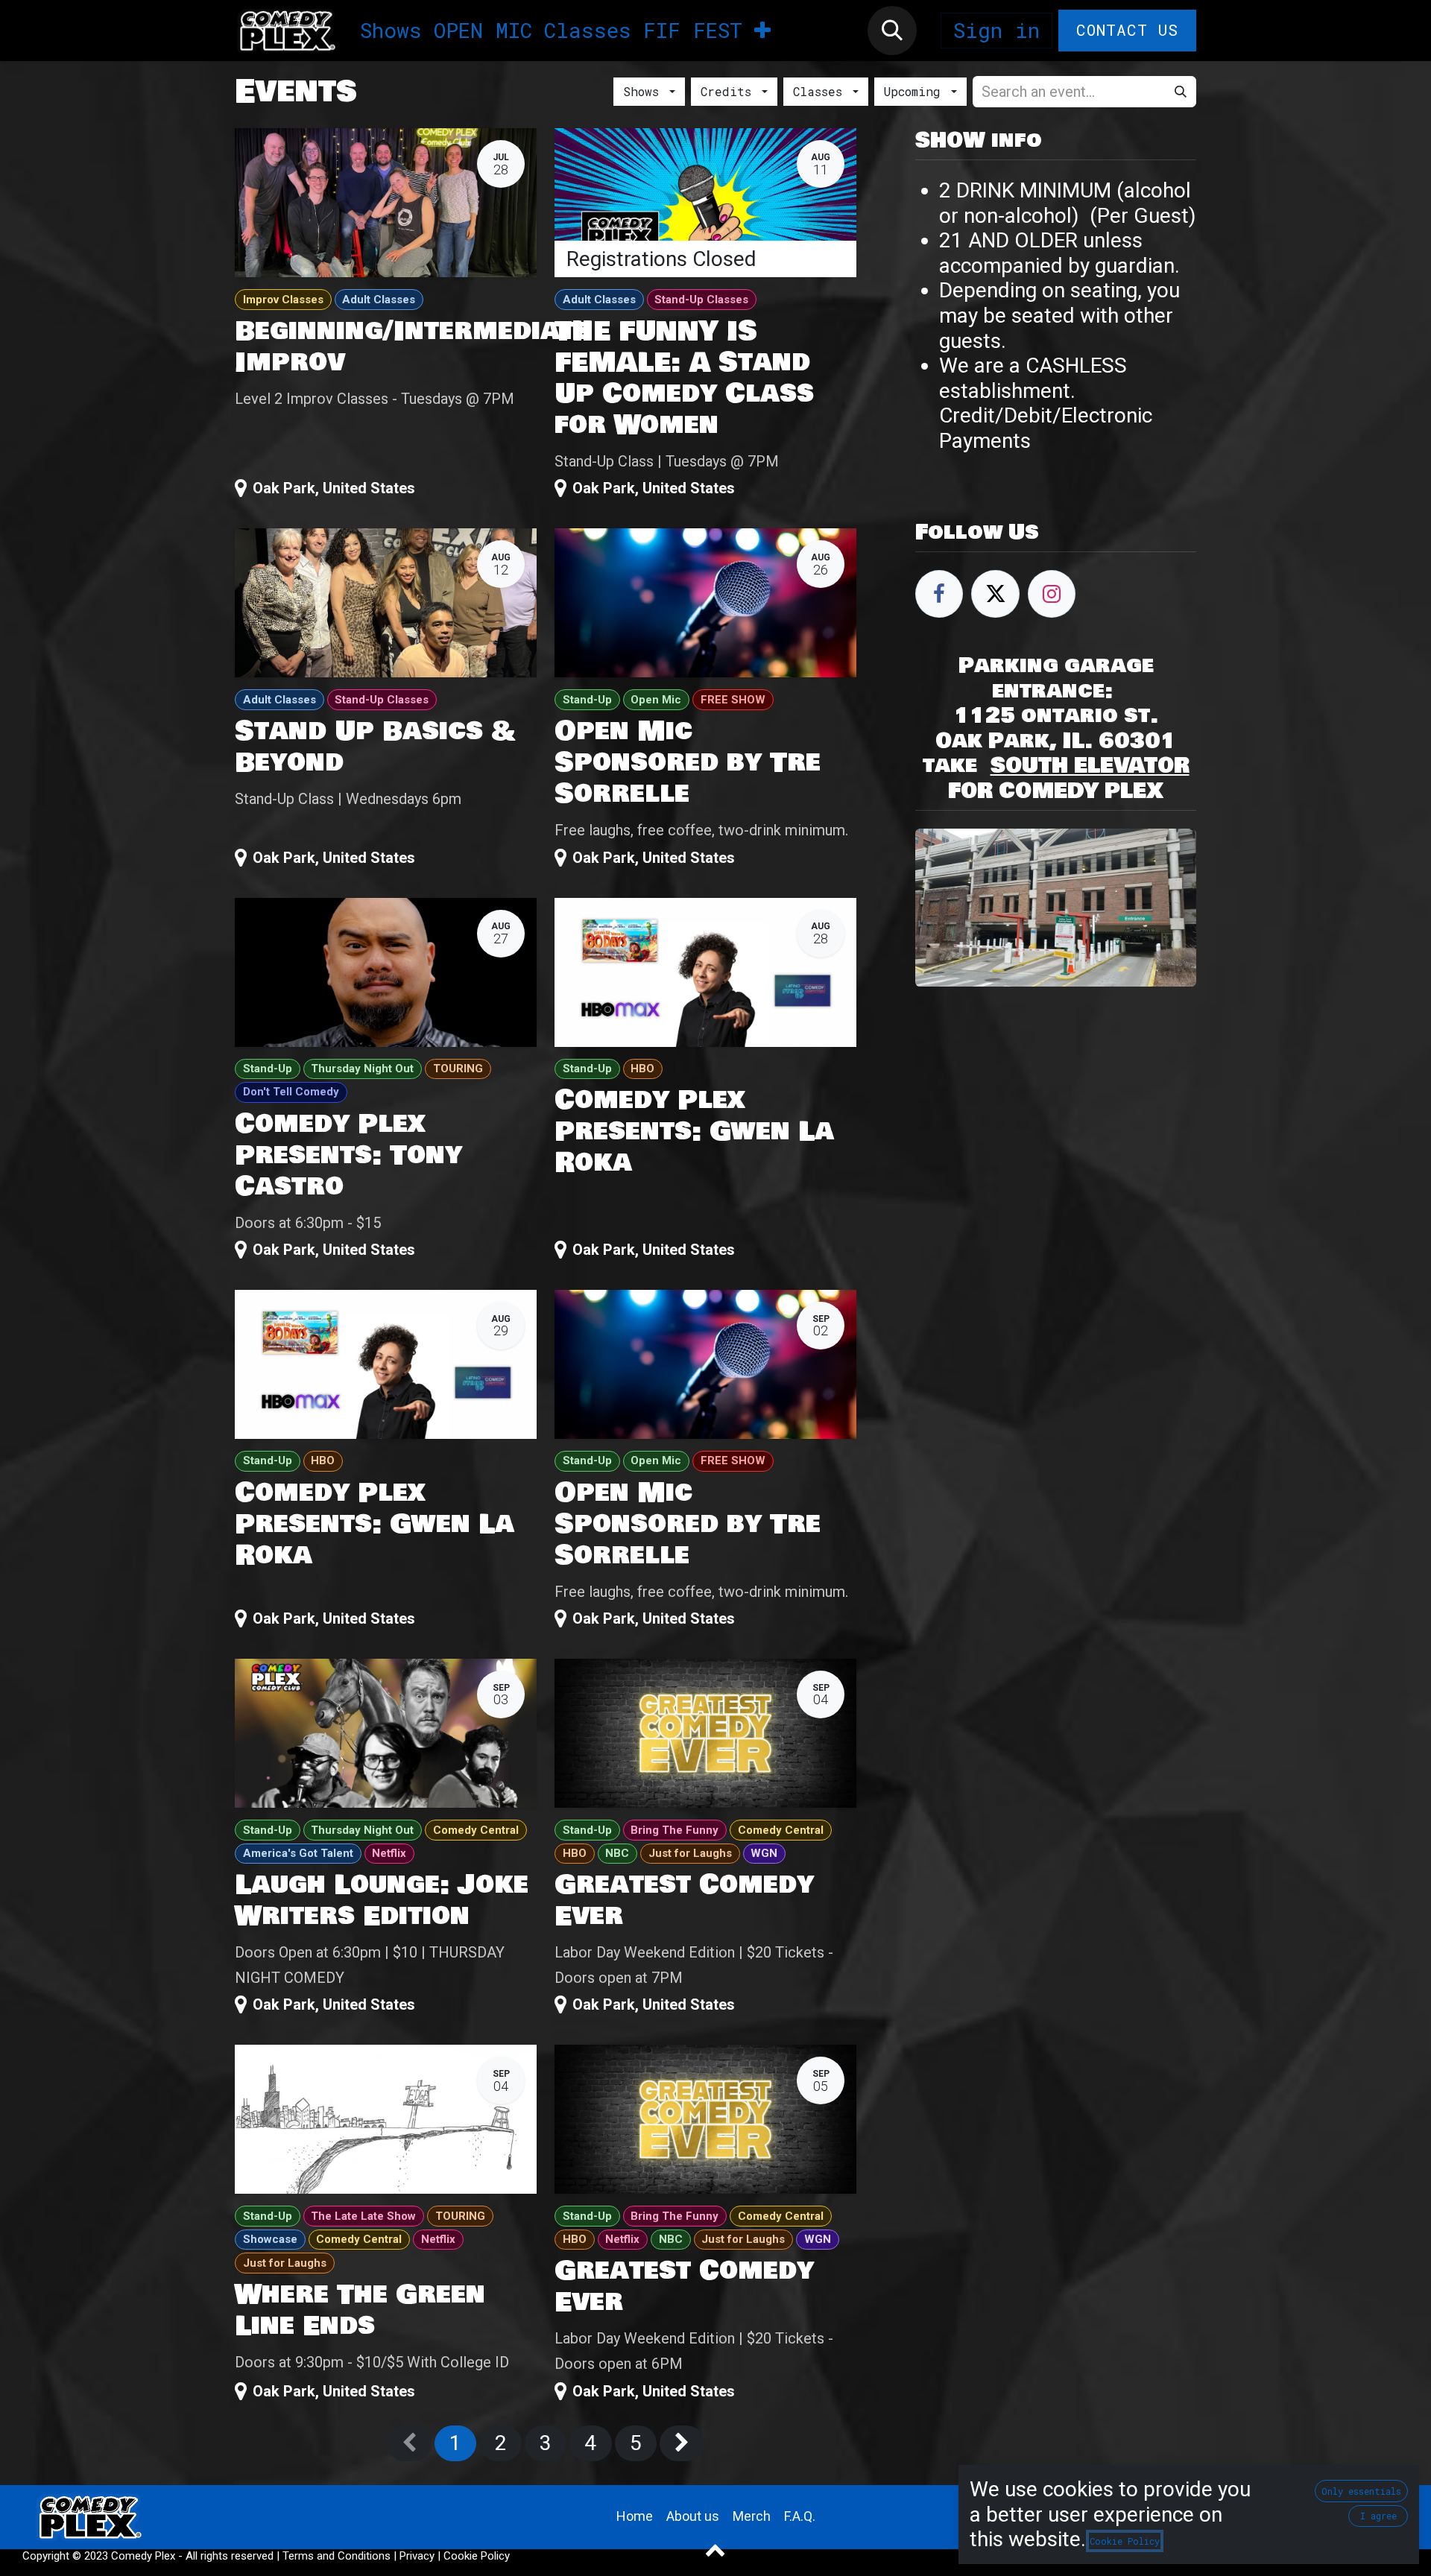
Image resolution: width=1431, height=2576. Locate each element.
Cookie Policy (477, 2556)
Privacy (417, 2556)
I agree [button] (1378, 2516)
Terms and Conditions (337, 2556)
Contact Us (1128, 30)
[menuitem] (391, 31)
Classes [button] (821, 91)
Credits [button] (730, 91)
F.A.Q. (800, 2516)
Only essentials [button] (1361, 2491)
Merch (752, 2516)
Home (635, 2516)
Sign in (996, 30)
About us (693, 2516)
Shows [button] (645, 91)
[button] (892, 31)
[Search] (1181, 92)
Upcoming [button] (916, 91)
